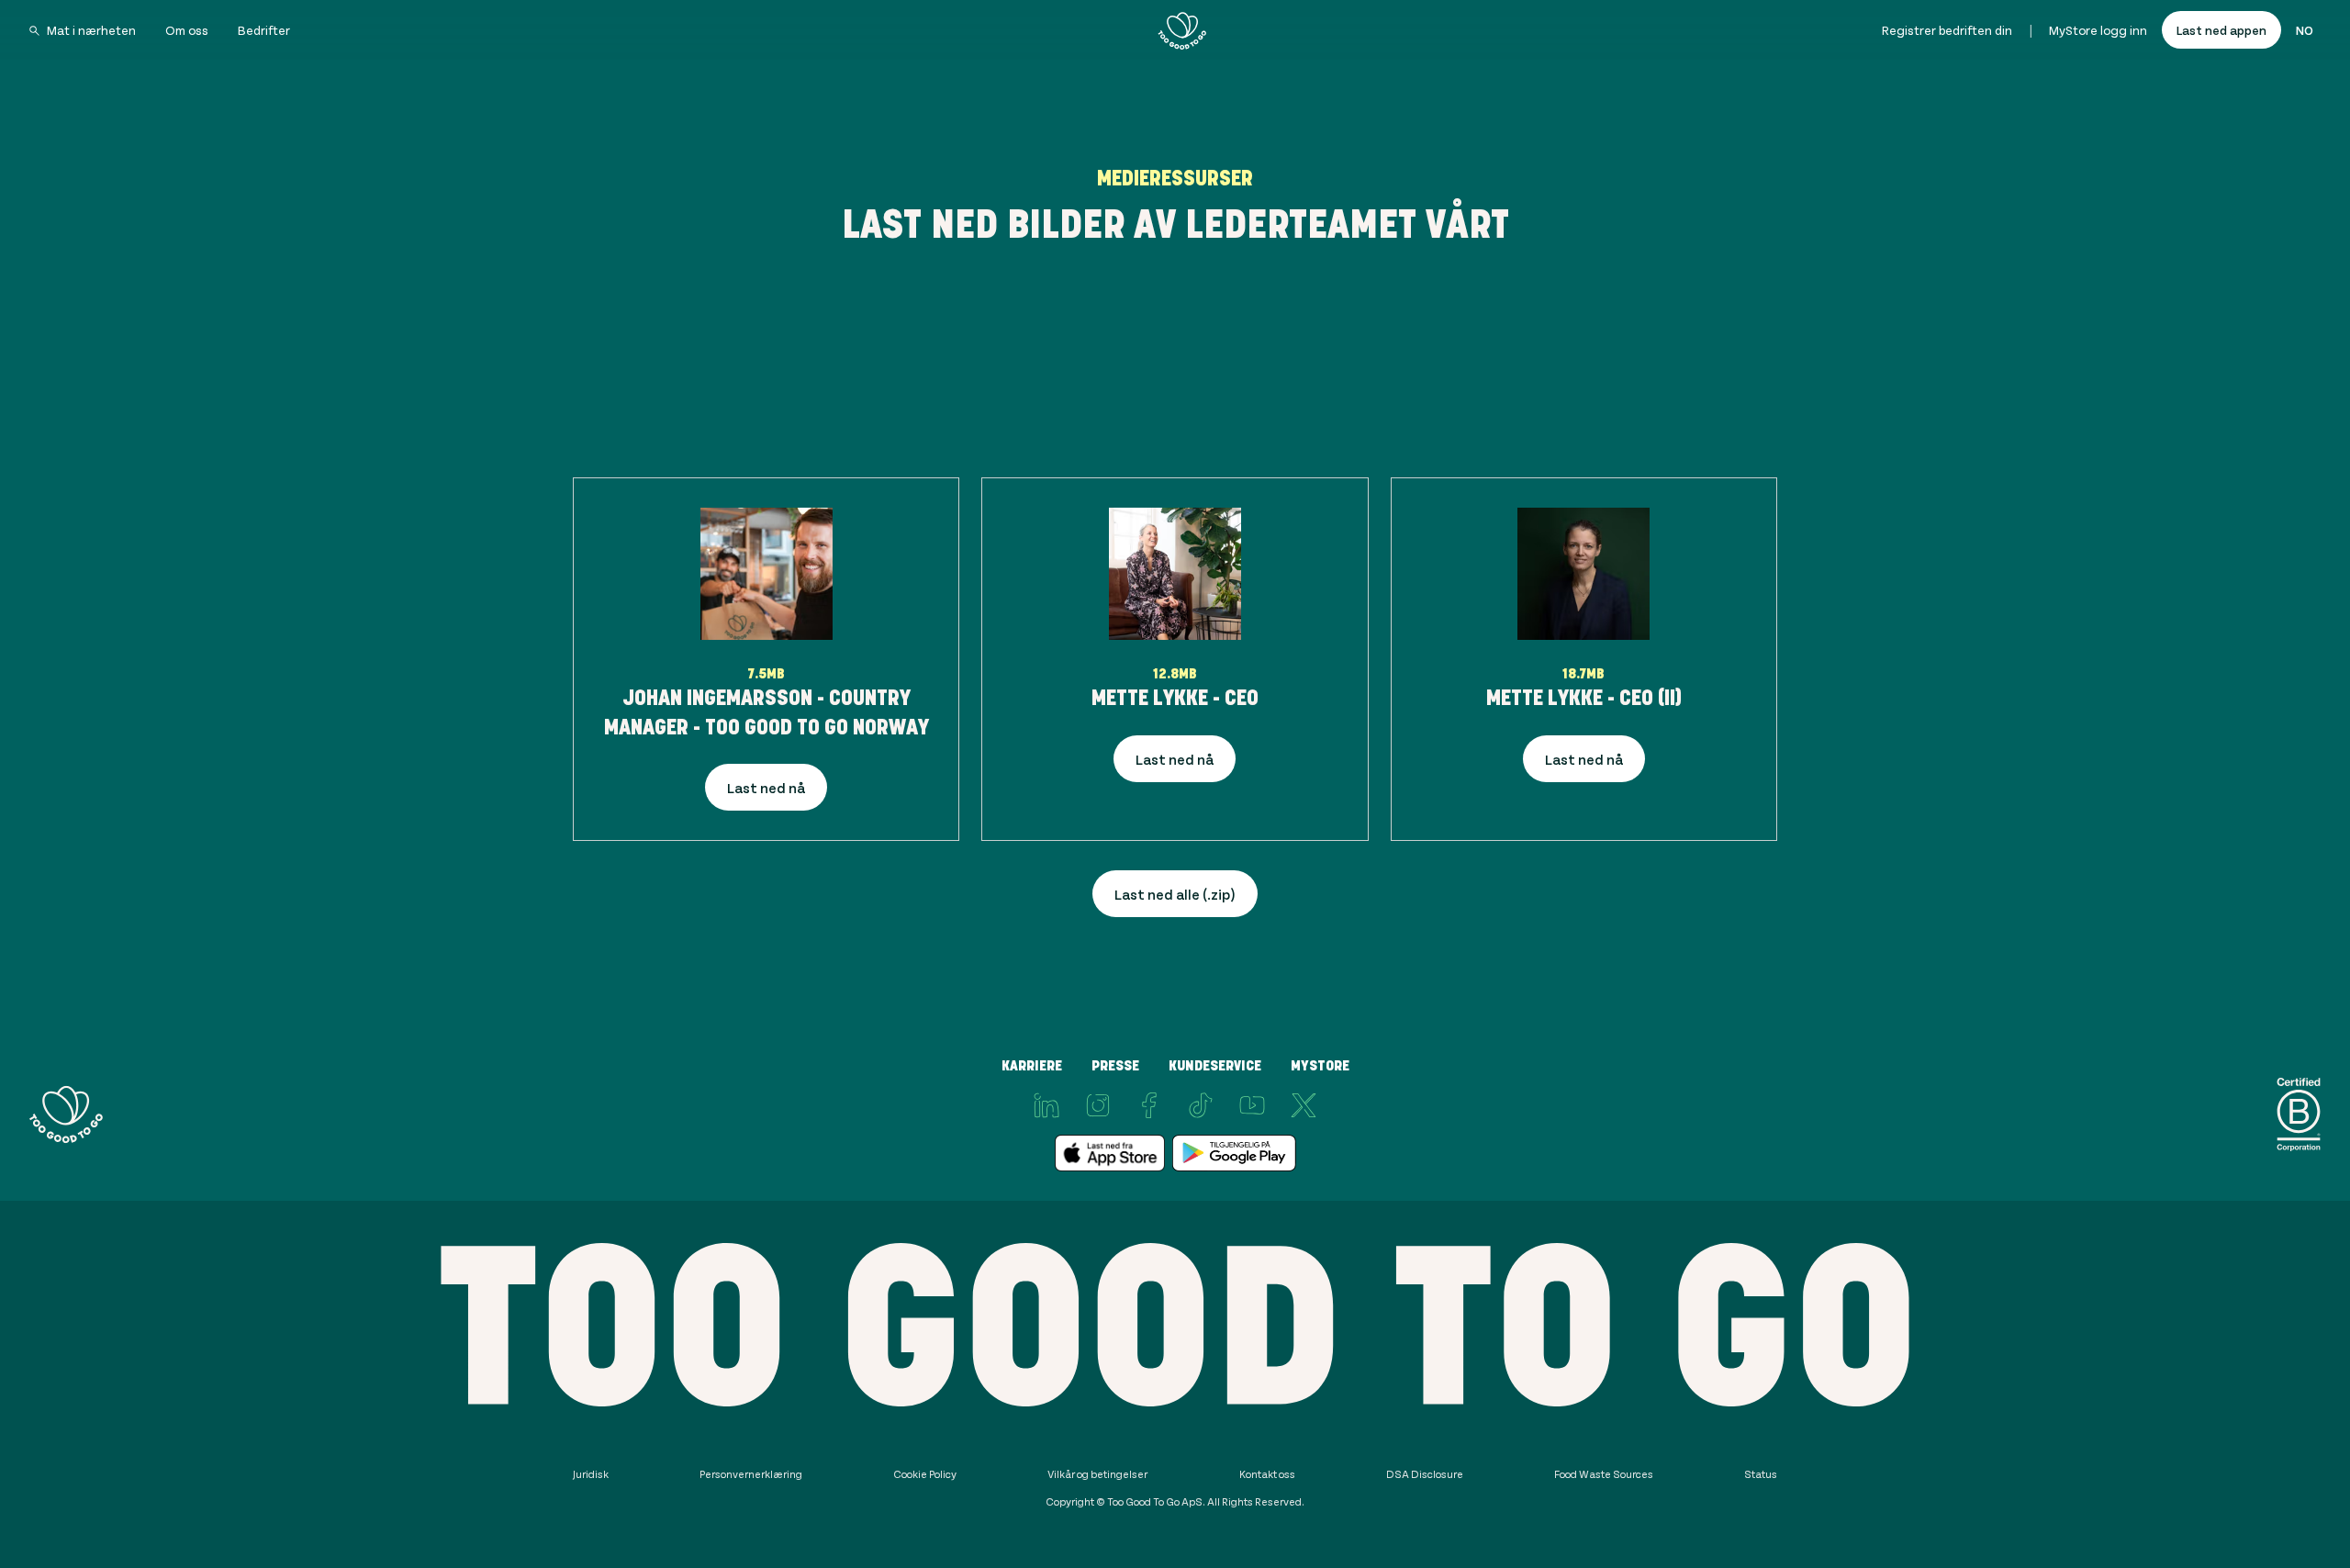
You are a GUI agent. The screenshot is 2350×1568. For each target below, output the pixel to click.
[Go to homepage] (1182, 30)
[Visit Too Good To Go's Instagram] (1098, 1105)
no (2305, 30)
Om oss (187, 30)
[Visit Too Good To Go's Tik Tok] (1201, 1105)
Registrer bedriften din (1947, 30)
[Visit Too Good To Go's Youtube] (1252, 1105)
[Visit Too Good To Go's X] (1304, 1105)
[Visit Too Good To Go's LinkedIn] (1046, 1105)
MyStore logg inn (2098, 30)
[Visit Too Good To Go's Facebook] (1149, 1105)
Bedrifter (264, 30)
